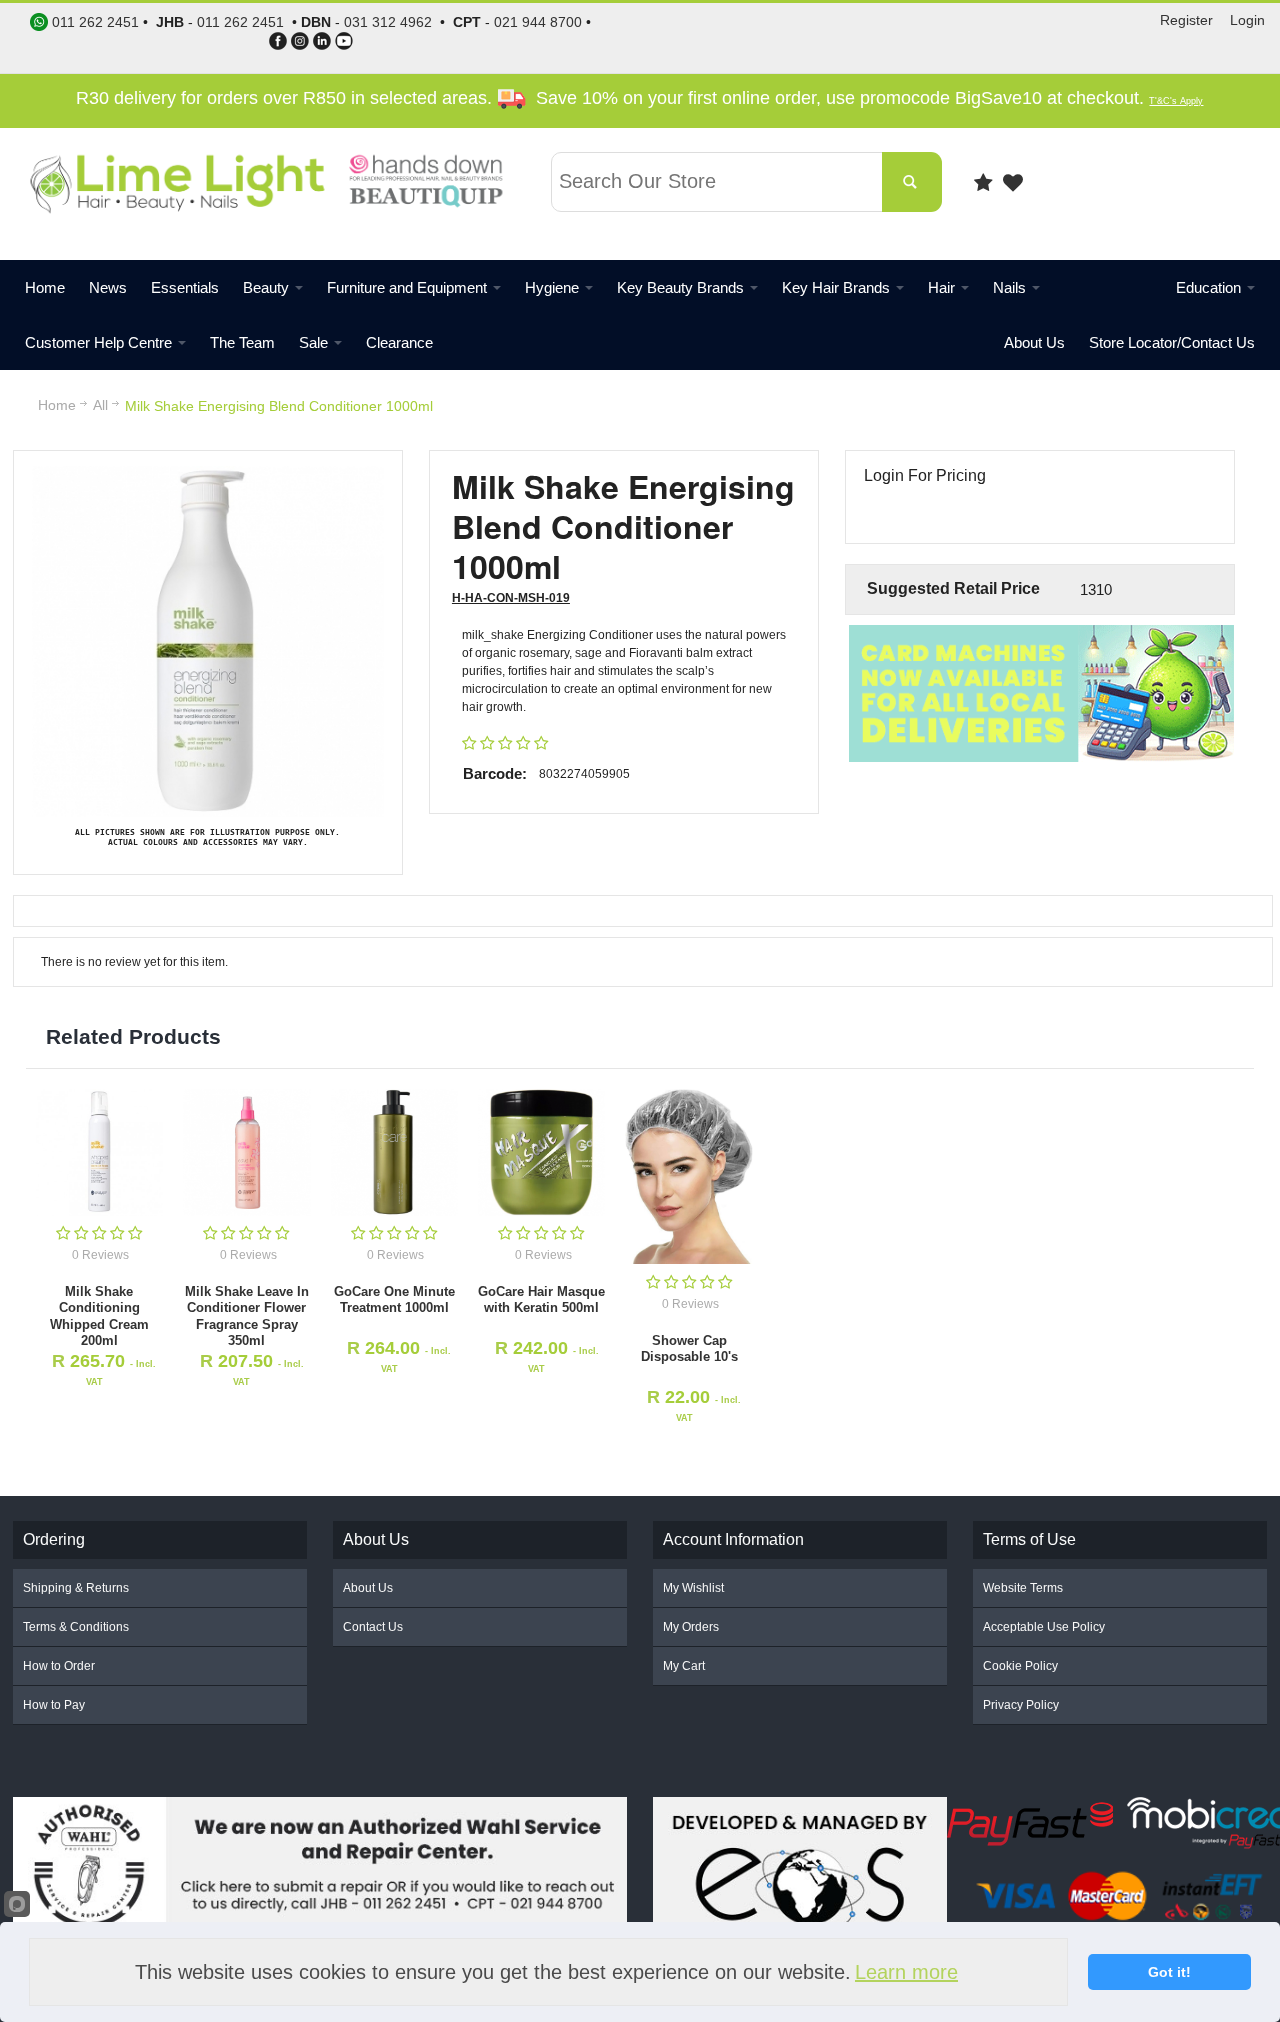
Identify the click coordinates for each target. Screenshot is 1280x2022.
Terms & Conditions (76, 1627)
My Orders (691, 1627)
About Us (368, 1588)
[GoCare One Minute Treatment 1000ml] (394, 1152)
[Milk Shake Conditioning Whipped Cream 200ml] (99, 1152)
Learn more (906, 1972)
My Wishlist (693, 1588)
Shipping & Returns (76, 1588)
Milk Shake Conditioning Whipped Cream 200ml (99, 1316)
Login (1247, 20)
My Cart (684, 1666)
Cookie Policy (1020, 1666)
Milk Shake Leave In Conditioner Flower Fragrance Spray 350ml (247, 1316)
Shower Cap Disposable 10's (689, 1348)
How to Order (59, 1666)
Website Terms (1023, 1588)
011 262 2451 (240, 22)
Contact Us (373, 1627)
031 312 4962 (388, 22)
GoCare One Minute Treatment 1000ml (394, 1299)
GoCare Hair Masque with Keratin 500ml (541, 1299)
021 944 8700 (538, 22)
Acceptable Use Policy (1044, 1627)
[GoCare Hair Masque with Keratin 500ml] (541, 1152)
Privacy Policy (1021, 1705)
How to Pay (54, 1705)
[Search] (912, 182)
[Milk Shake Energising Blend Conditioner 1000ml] (207, 475)
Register (1186, 20)
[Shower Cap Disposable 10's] (688, 1177)
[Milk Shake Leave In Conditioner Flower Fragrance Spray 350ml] (246, 1152)
